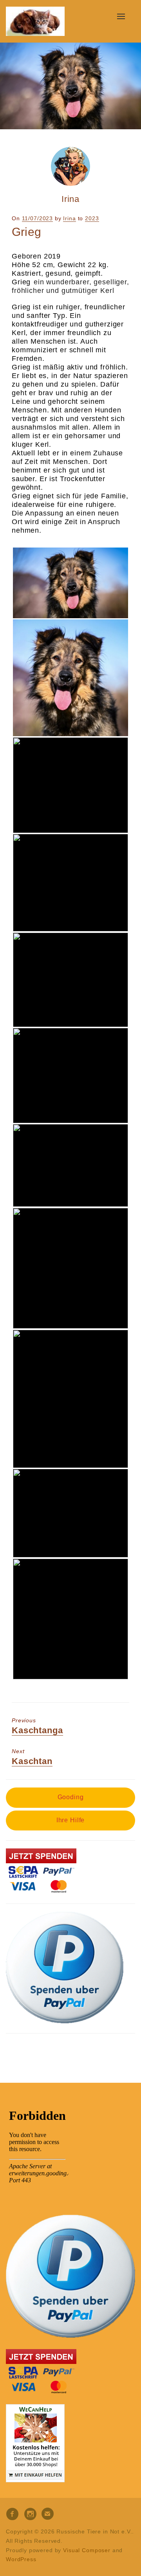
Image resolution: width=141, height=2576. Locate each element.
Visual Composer (87, 2550)
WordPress (21, 2559)
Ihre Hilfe (71, 1820)
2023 (92, 218)
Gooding (71, 1797)
